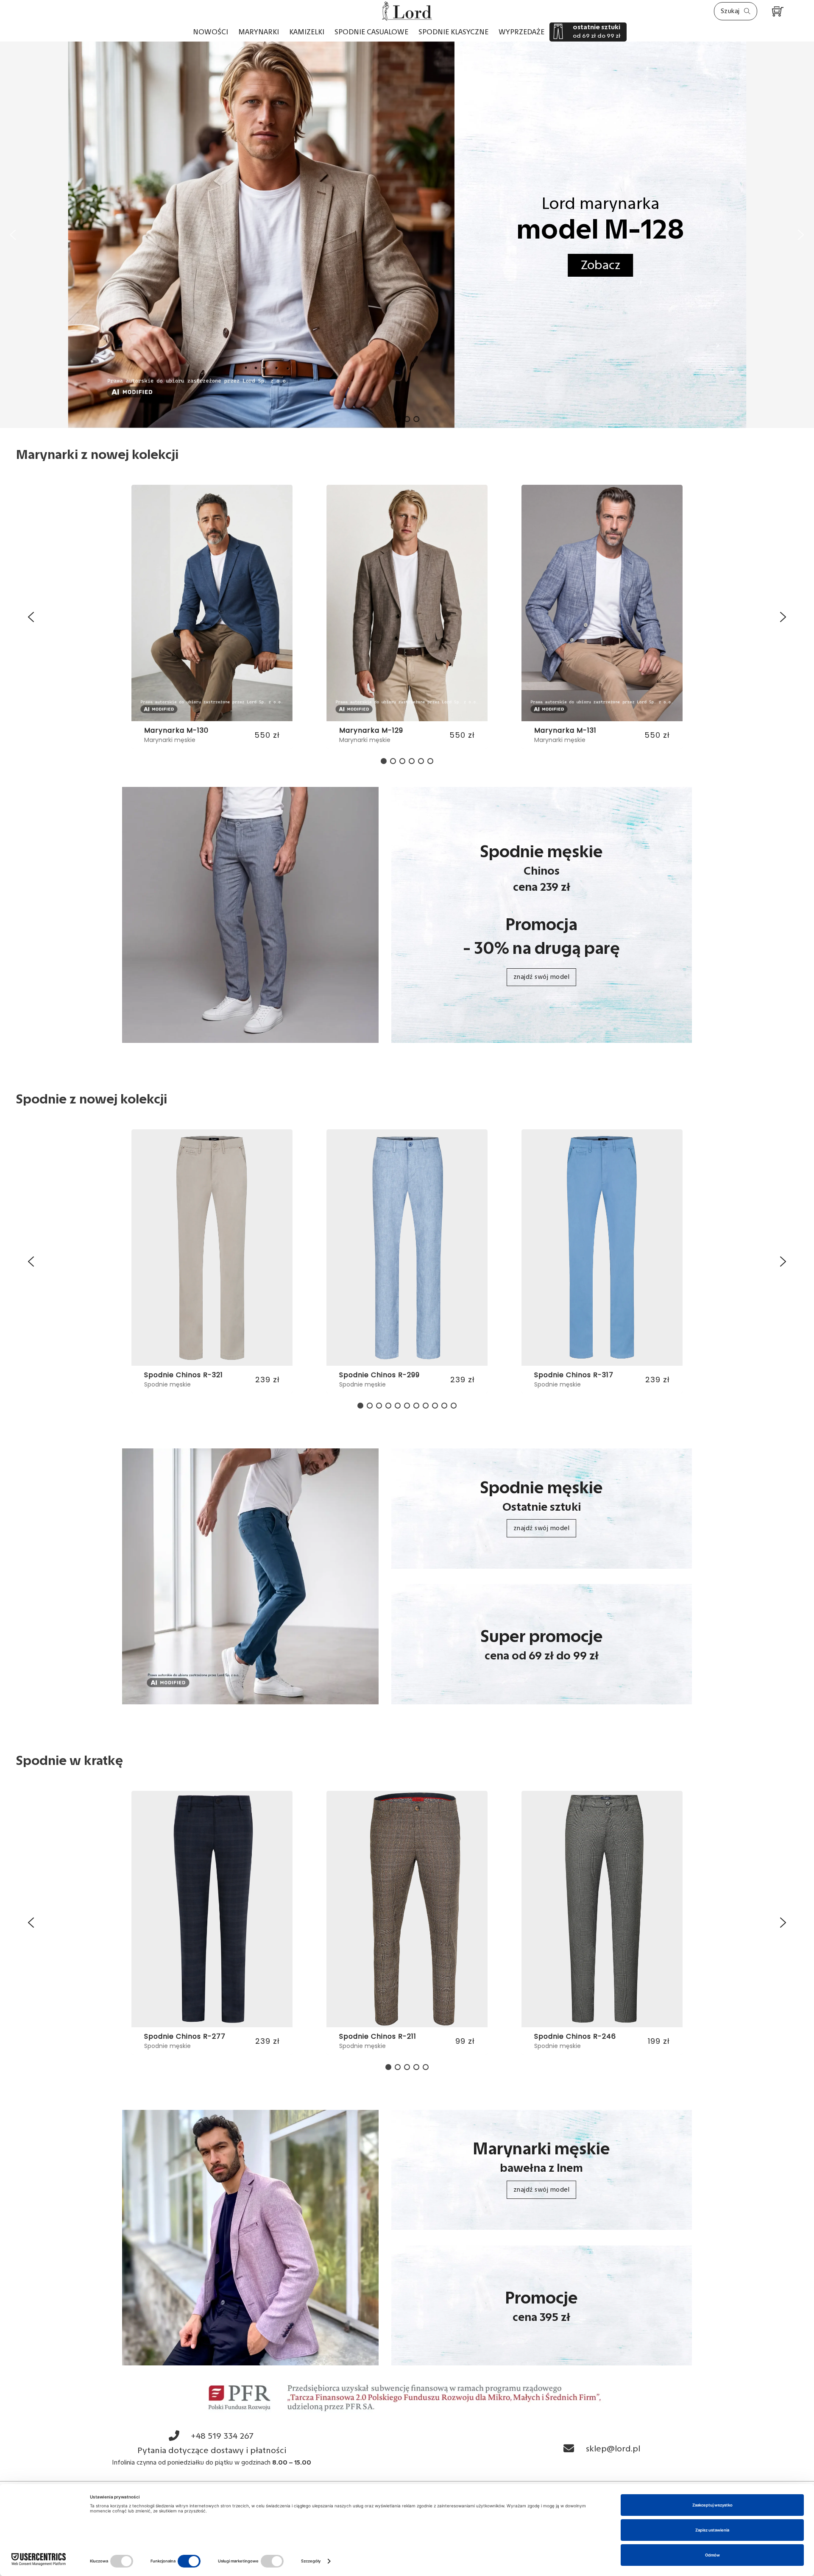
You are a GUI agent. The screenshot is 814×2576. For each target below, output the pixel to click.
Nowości (210, 32)
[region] (407, 617)
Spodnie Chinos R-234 (575, 2036)
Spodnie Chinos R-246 (380, 2036)
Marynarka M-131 (370, 730)
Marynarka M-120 (566, 730)
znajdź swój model (542, 977)
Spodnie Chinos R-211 (183, 2036)
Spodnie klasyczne (453, 32)
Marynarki (259, 32)
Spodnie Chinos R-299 (184, 1375)
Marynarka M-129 (176, 730)
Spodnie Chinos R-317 (379, 1375)
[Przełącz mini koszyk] (778, 12)
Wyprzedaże (521, 32)
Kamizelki (307, 32)
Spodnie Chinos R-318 (574, 1375)
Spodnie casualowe (371, 32)
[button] (13, 235)
